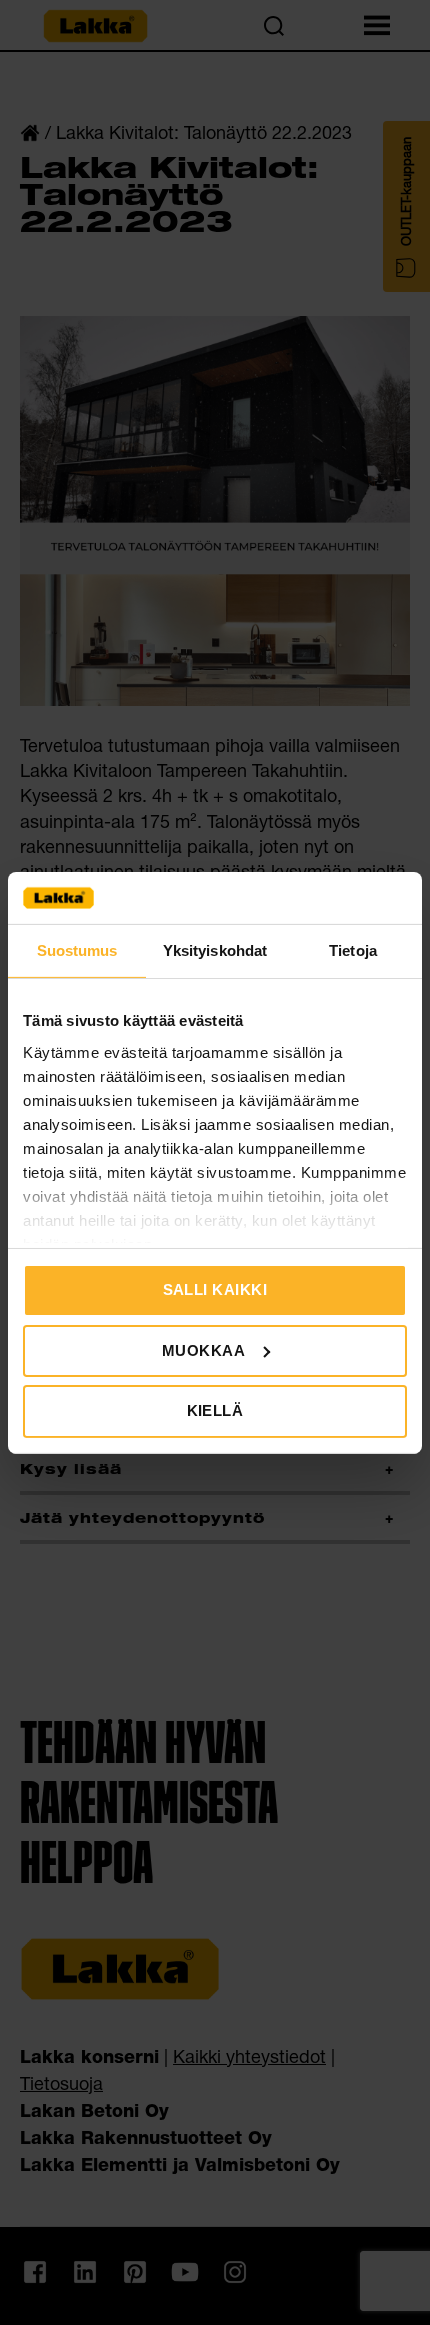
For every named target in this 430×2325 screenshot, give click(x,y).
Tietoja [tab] (353, 950)
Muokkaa (204, 1350)
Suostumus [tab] (77, 950)
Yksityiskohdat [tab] (215, 950)
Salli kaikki (215, 1289)
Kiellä (215, 1410)
